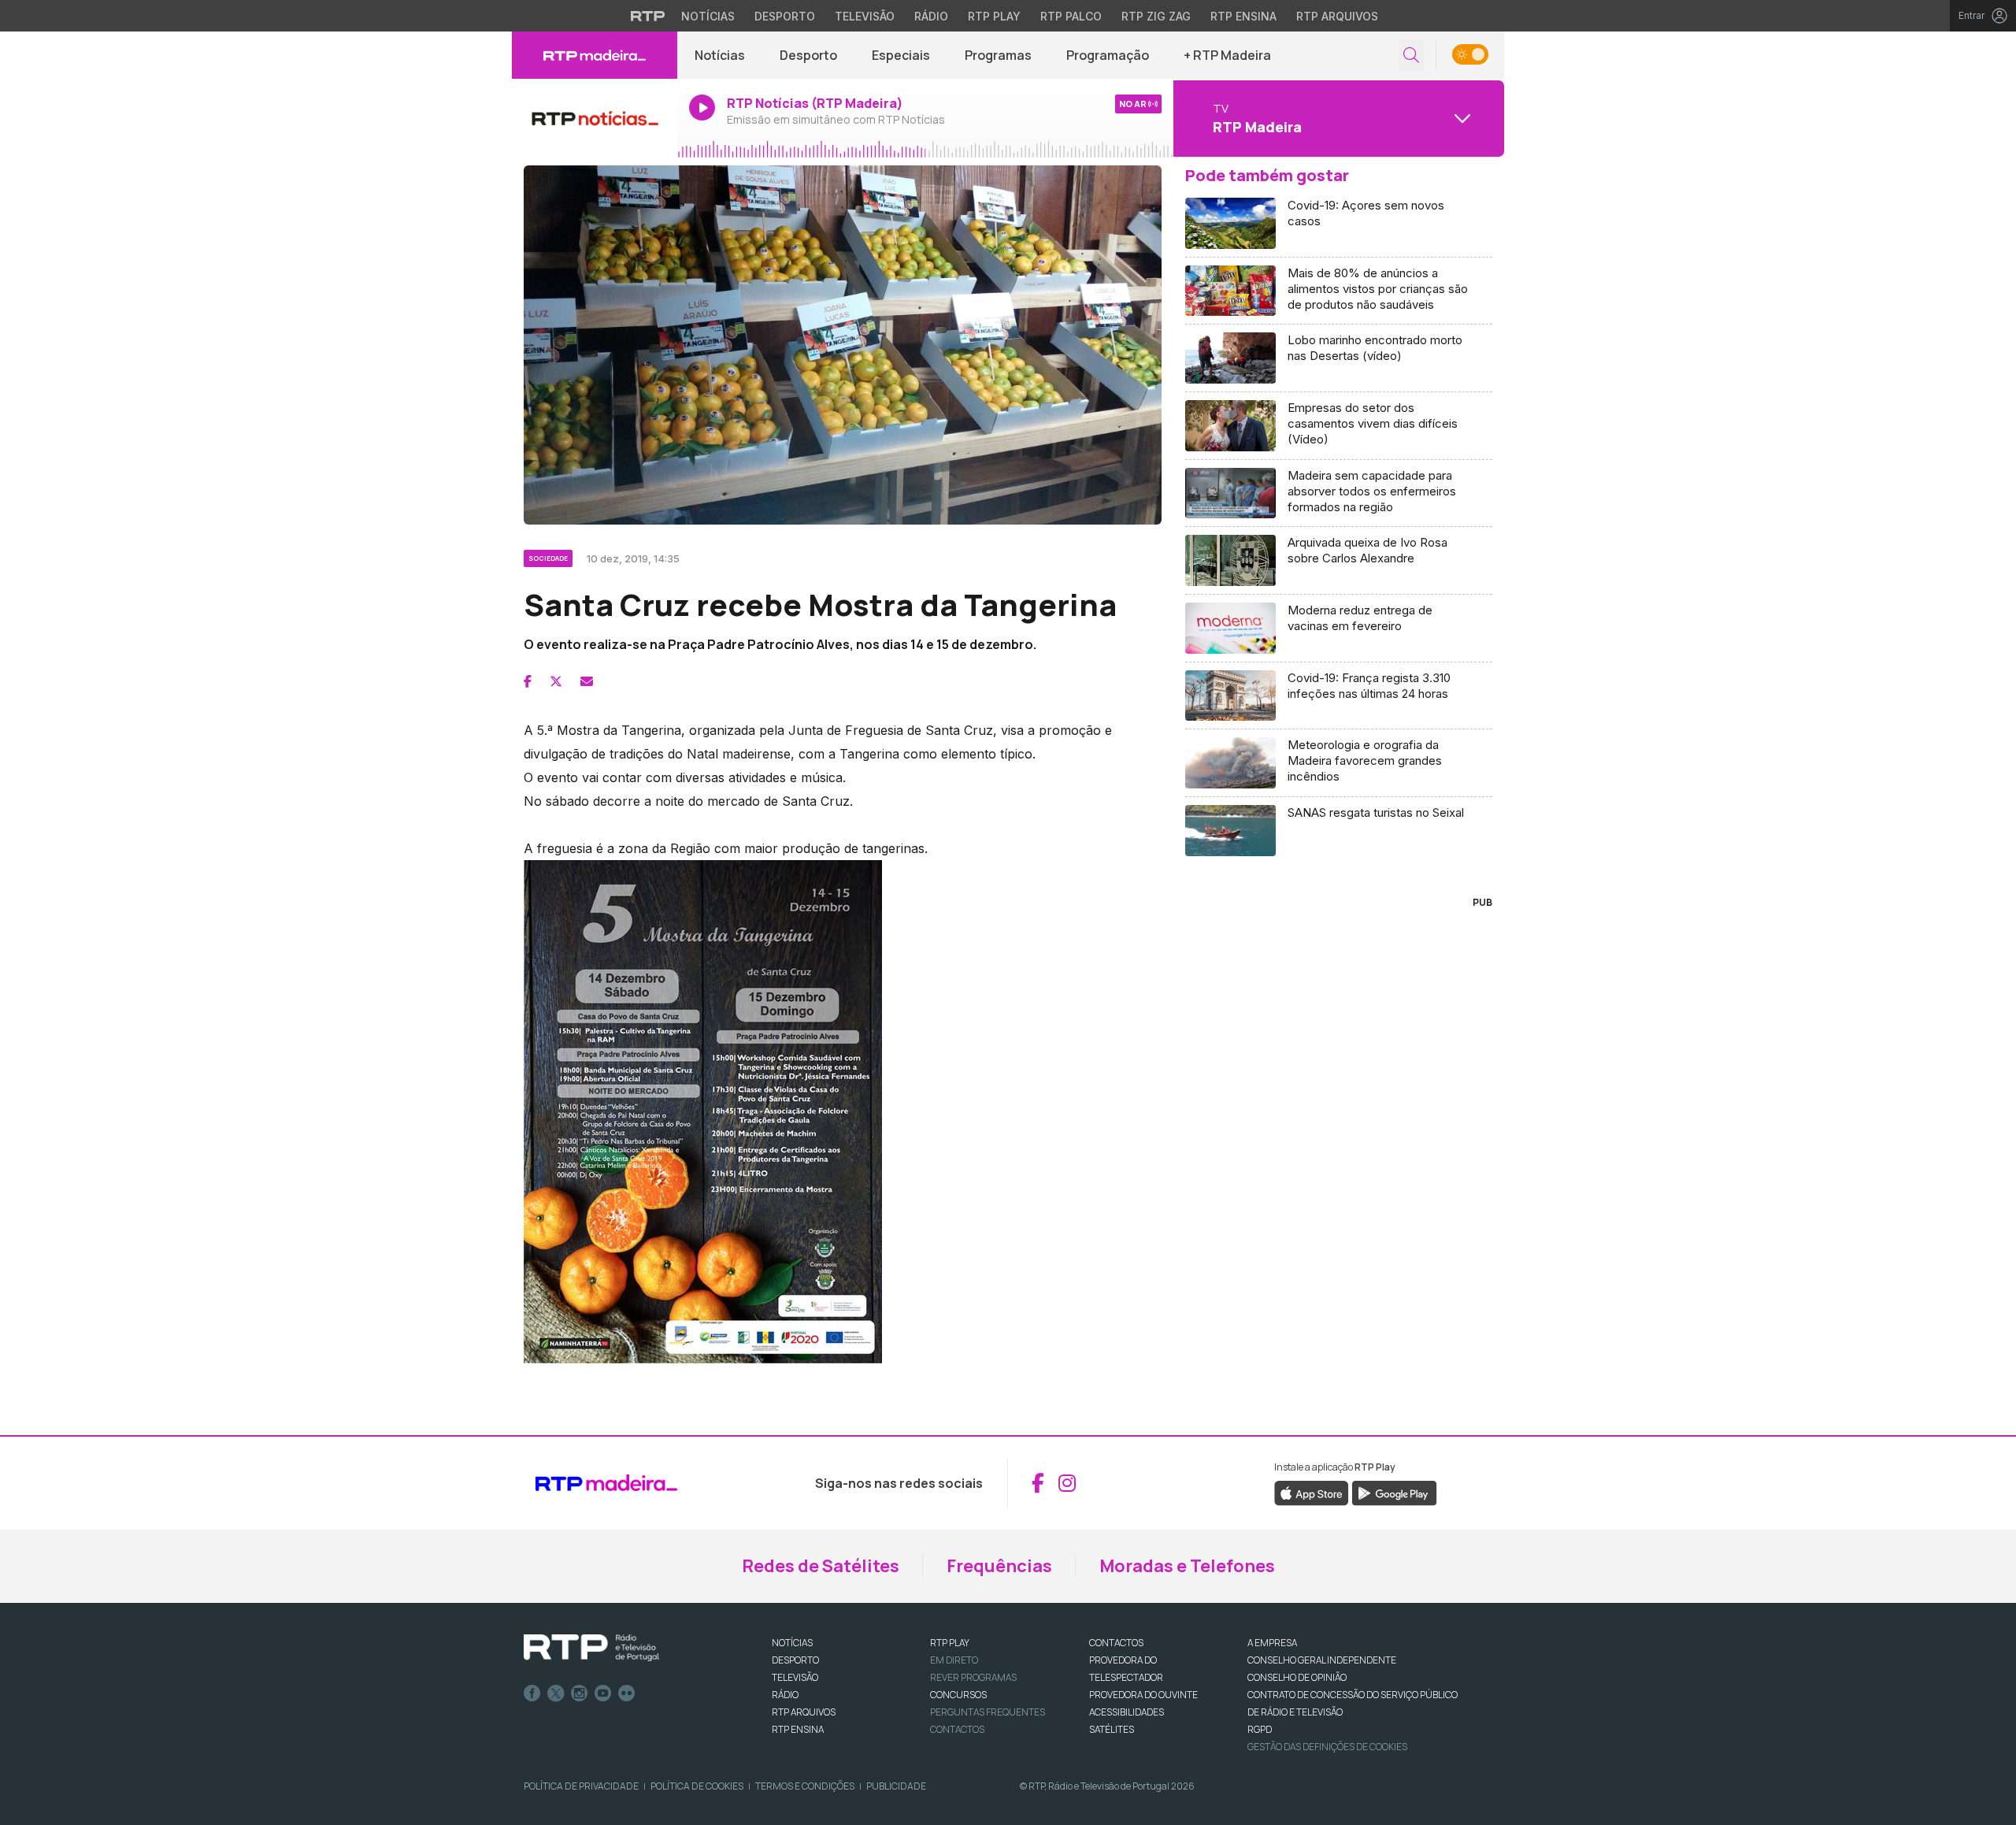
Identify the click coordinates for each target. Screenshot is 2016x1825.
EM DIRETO (954, 1660)
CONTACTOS (1116, 1643)
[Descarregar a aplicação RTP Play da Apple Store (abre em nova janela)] (1312, 1492)
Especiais (901, 55)
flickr (627, 1693)
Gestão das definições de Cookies (1327, 1747)
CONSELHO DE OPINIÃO (1297, 1677)
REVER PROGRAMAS (973, 1677)
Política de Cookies (697, 1786)
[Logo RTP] (591, 1648)
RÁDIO (785, 1695)
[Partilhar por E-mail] (587, 681)
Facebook (532, 1693)
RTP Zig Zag (1156, 16)
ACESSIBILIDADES (1127, 1712)
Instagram (580, 1693)
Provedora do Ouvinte (1143, 1695)
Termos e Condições (805, 1786)
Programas (998, 55)
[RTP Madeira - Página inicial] (595, 55)
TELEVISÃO (795, 1677)
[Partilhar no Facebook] (528, 681)
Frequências (999, 1566)
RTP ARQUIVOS (804, 1712)
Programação (1108, 55)
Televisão (865, 16)
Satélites (1112, 1729)
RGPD (1260, 1729)
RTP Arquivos (1337, 16)
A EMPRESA (1272, 1643)
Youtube (603, 1693)
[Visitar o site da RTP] (648, 16)
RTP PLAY (950, 1643)
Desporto (785, 16)
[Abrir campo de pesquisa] (1411, 56)
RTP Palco (1071, 16)
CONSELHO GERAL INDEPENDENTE (1322, 1660)
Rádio (931, 16)
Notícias (708, 16)
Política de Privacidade (581, 1786)
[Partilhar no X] (556, 681)
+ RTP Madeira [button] (1227, 55)
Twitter (556, 1693)
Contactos (957, 1729)
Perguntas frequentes (988, 1712)
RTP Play (994, 16)
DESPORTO (795, 1660)
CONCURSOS (958, 1695)
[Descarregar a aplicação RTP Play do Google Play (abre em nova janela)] (1394, 1492)
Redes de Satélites (821, 1566)
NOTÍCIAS (792, 1643)
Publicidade (896, 1786)
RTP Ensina (1243, 16)
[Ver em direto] (595, 118)
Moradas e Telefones (1187, 1566)
